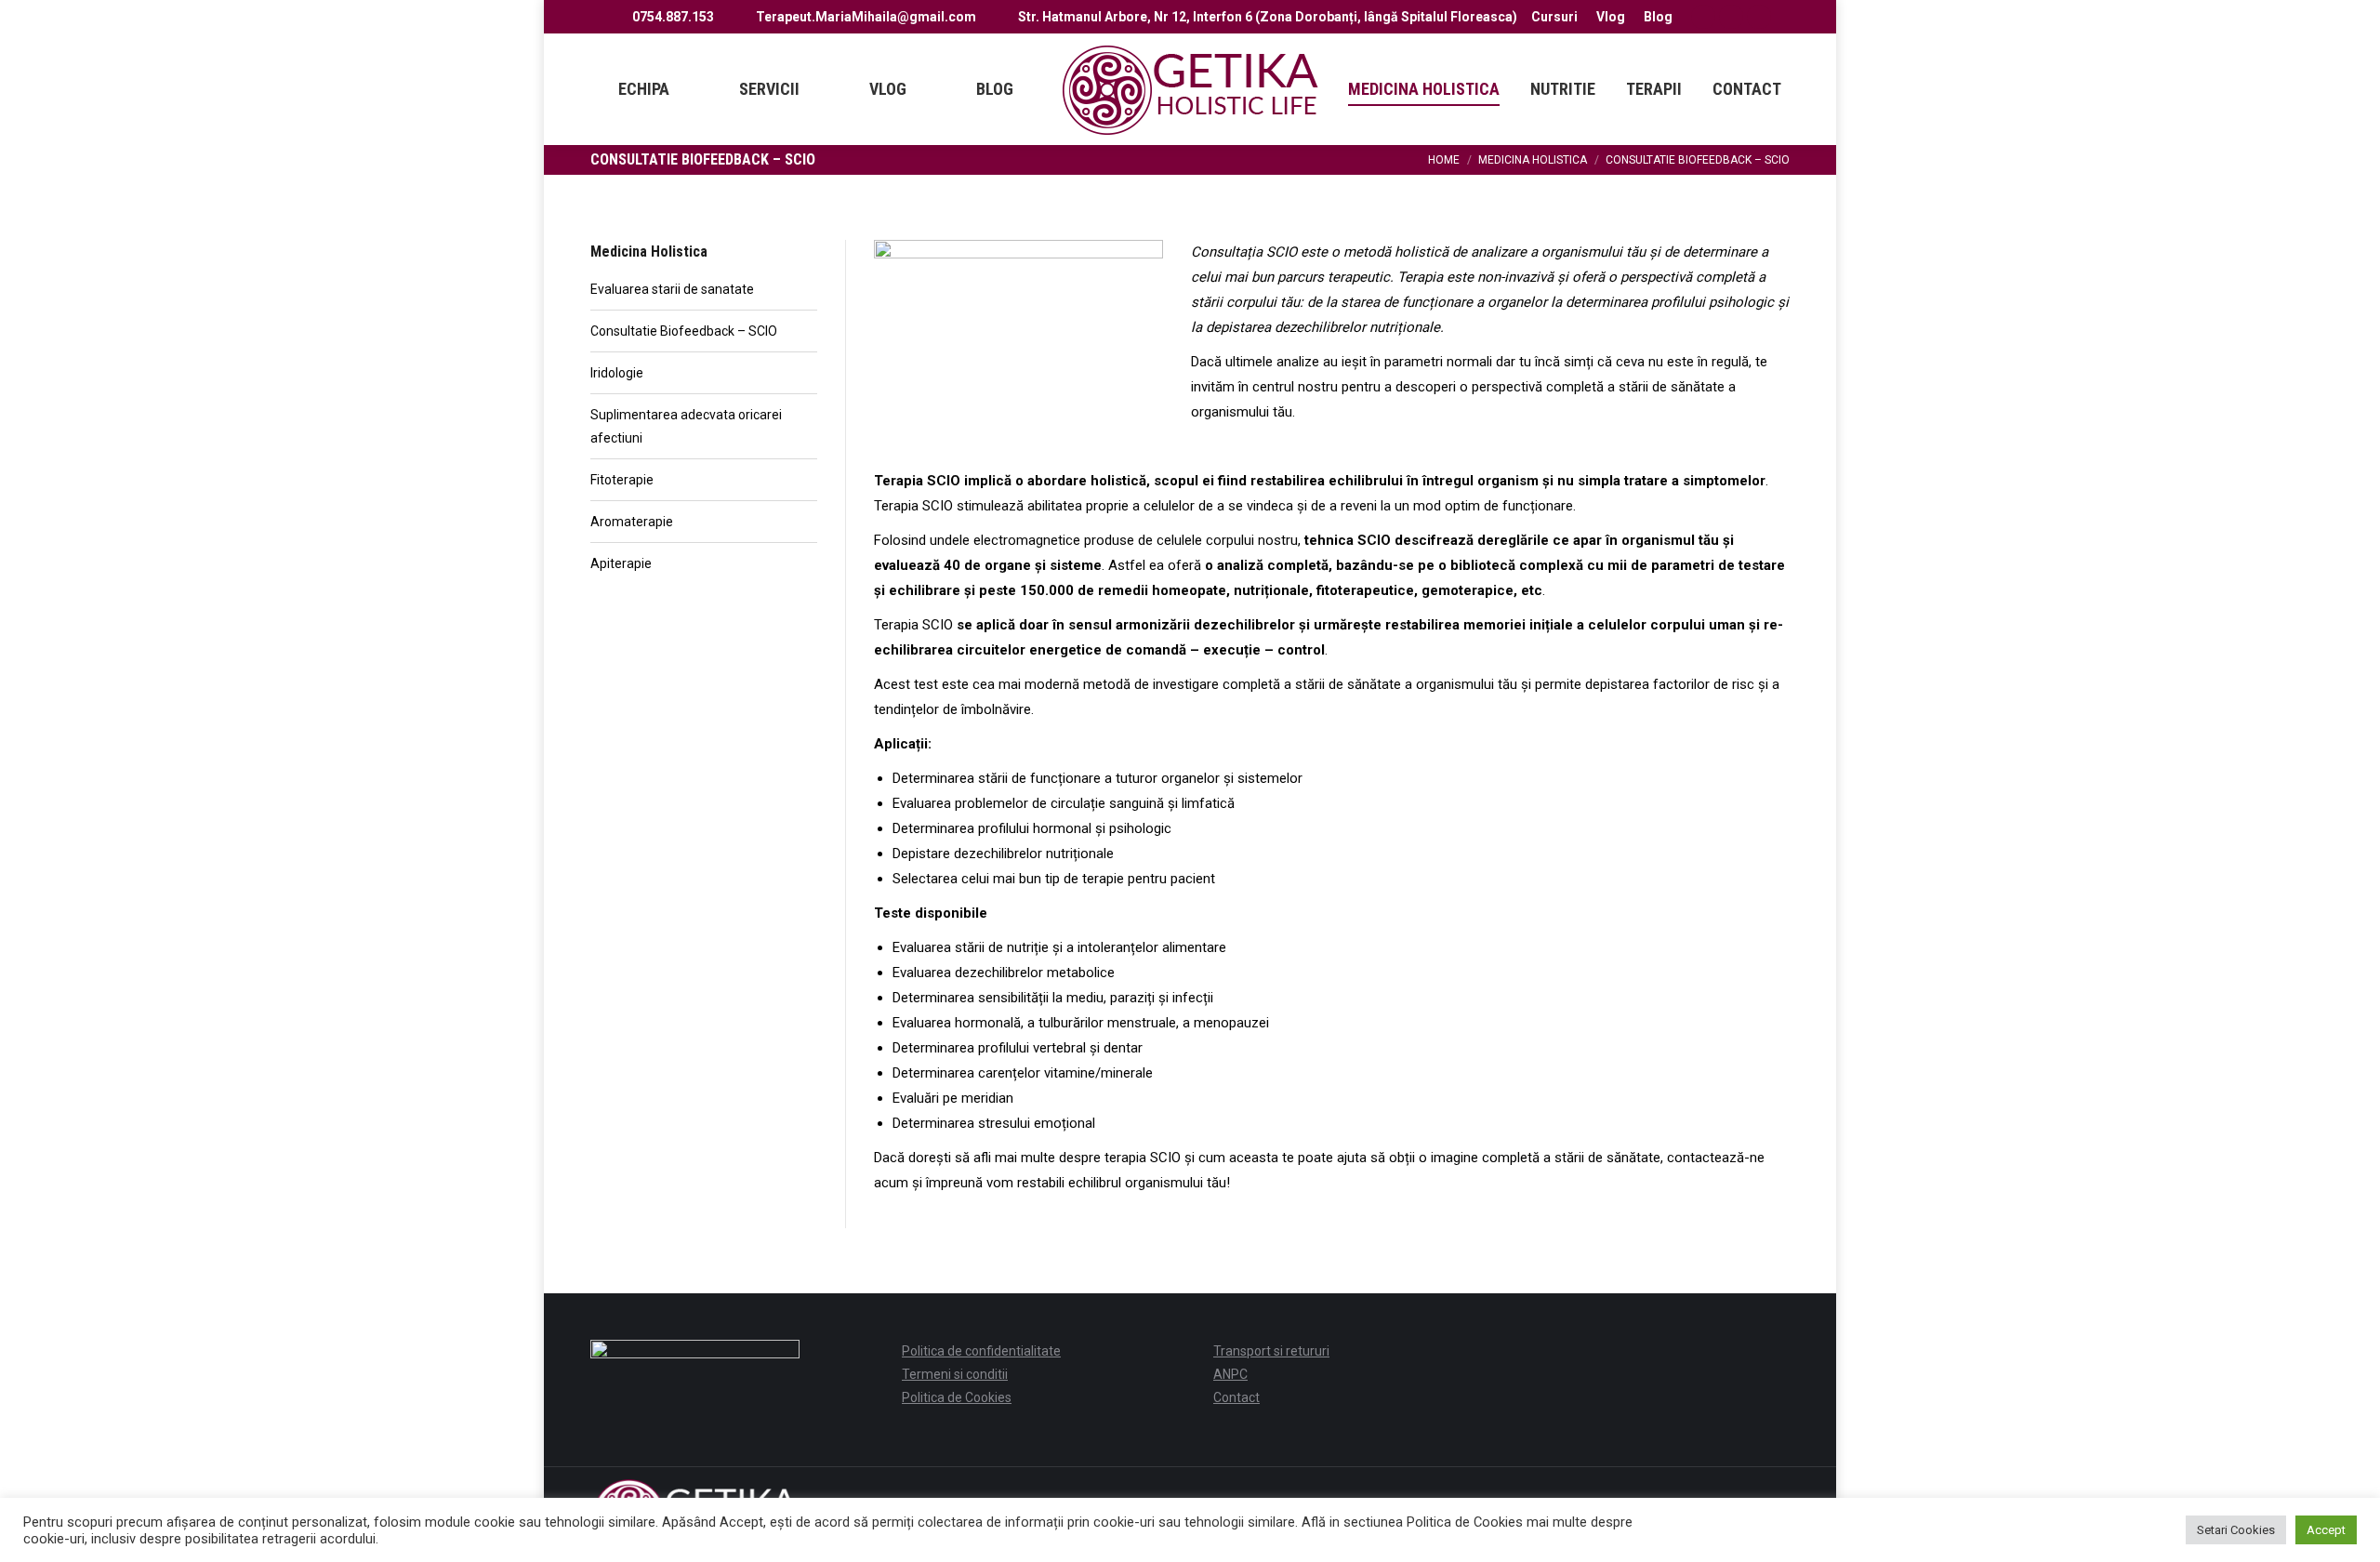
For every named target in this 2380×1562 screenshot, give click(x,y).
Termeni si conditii (955, 1374)
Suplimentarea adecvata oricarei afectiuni (686, 426)
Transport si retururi (1271, 1351)
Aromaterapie (632, 522)
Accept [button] (2326, 1530)
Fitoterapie (622, 480)
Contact (1236, 1397)
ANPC (1230, 1374)
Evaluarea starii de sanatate (672, 289)
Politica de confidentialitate (981, 1351)
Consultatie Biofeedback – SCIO (684, 331)
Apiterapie (621, 563)
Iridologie (617, 373)
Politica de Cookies (957, 1397)
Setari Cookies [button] (2236, 1530)
